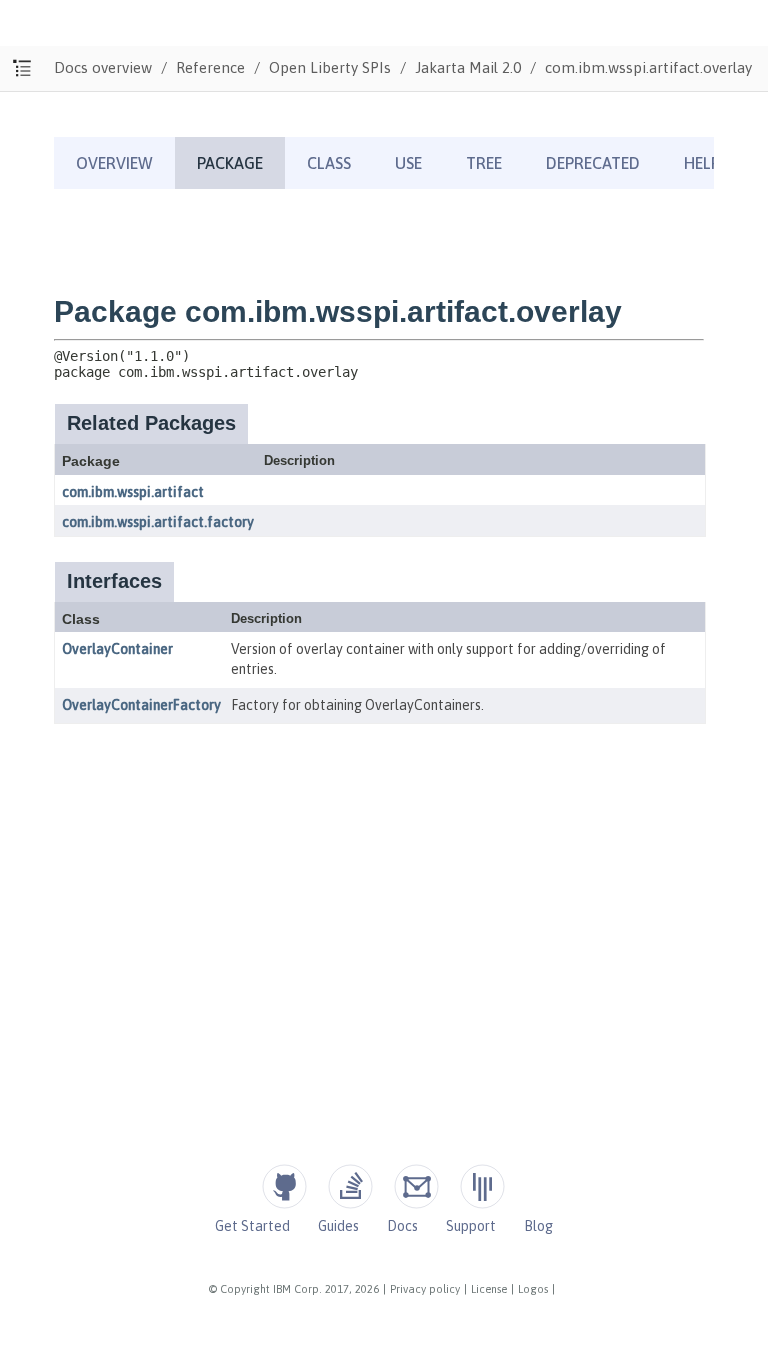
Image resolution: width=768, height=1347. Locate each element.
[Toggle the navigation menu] (22, 68)
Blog (538, 1226)
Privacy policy (425, 1289)
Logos (533, 1289)
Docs (402, 1226)
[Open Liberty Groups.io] (416, 1186)
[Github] (284, 1186)
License (489, 1289)
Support (471, 1226)
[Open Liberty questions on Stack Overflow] (350, 1186)
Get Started (252, 1226)
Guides (338, 1226)
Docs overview (103, 67)
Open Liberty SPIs (330, 67)
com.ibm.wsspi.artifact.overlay (648, 67)
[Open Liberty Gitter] (482, 1186)
